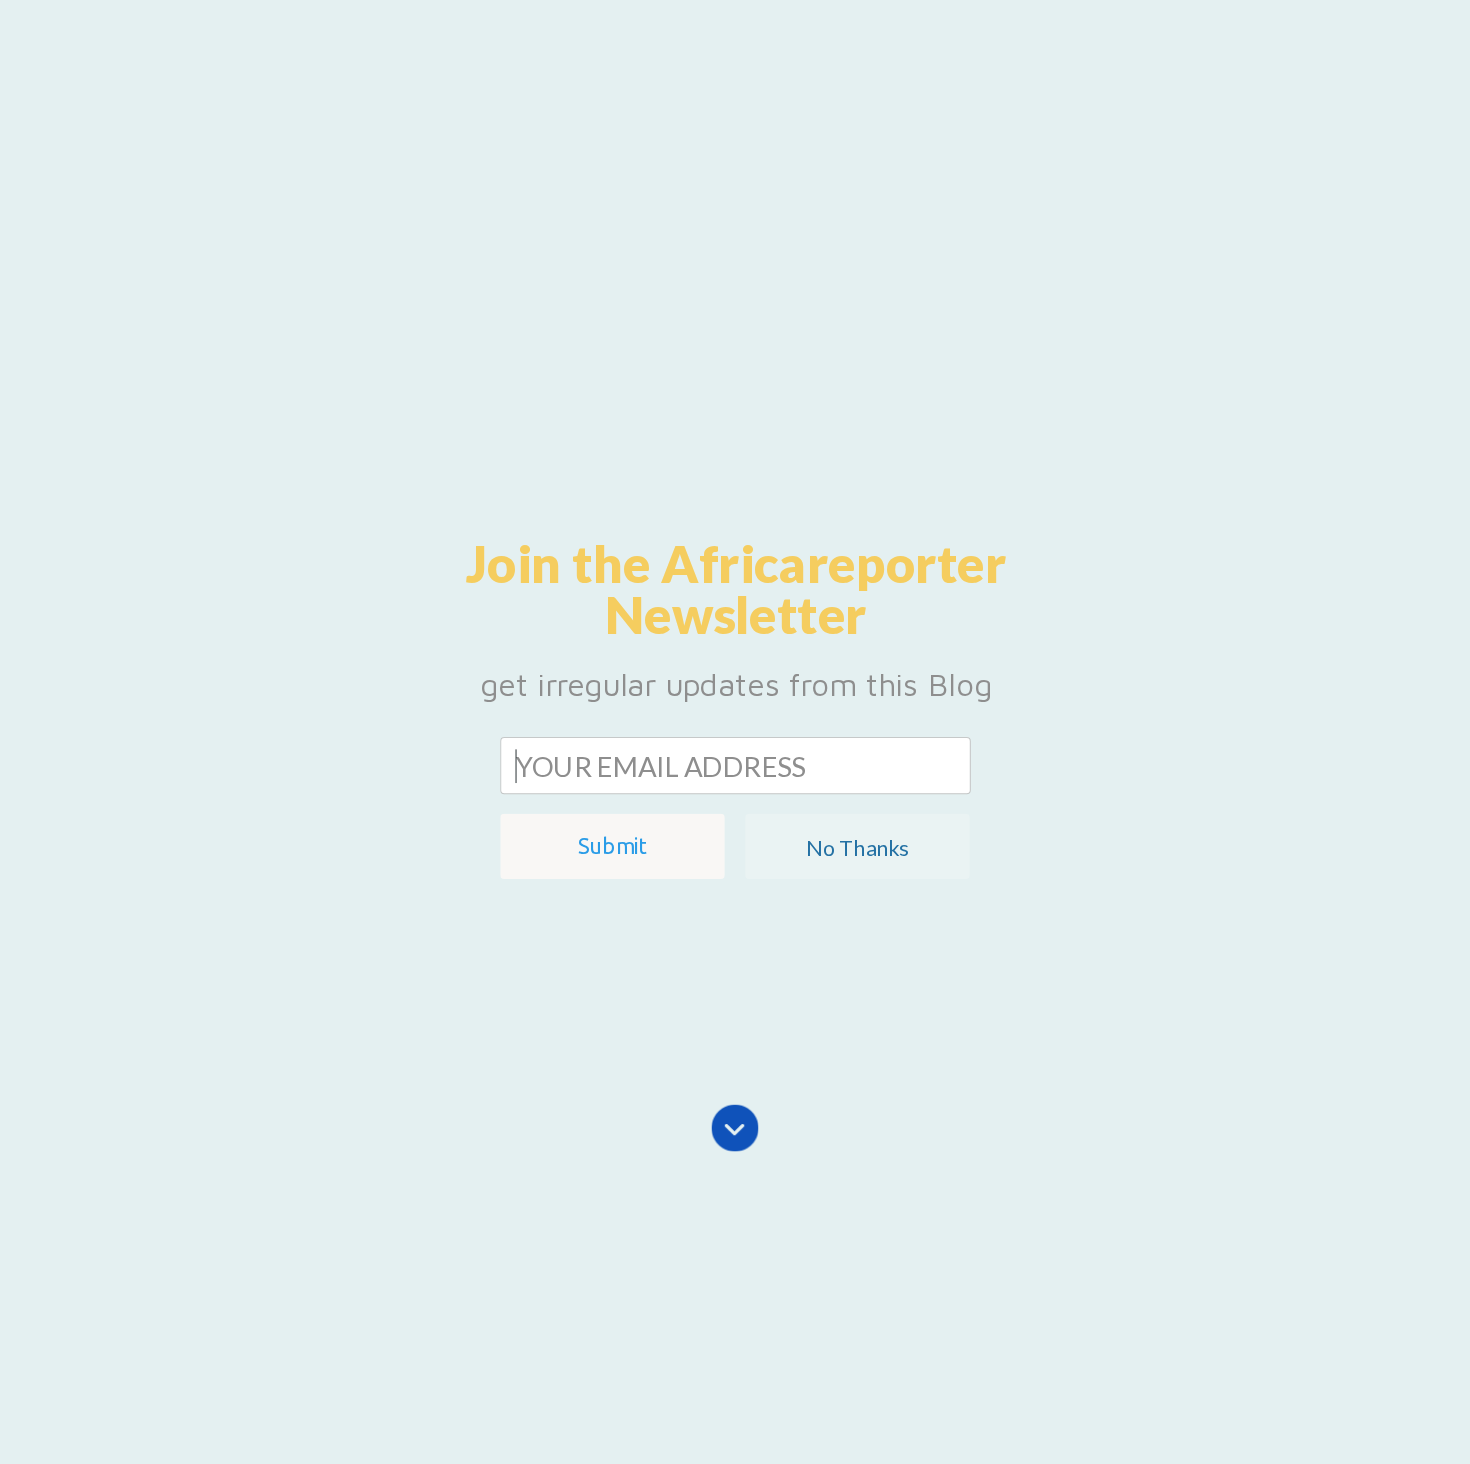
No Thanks (857, 847)
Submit (612, 846)
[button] (736, 589)
